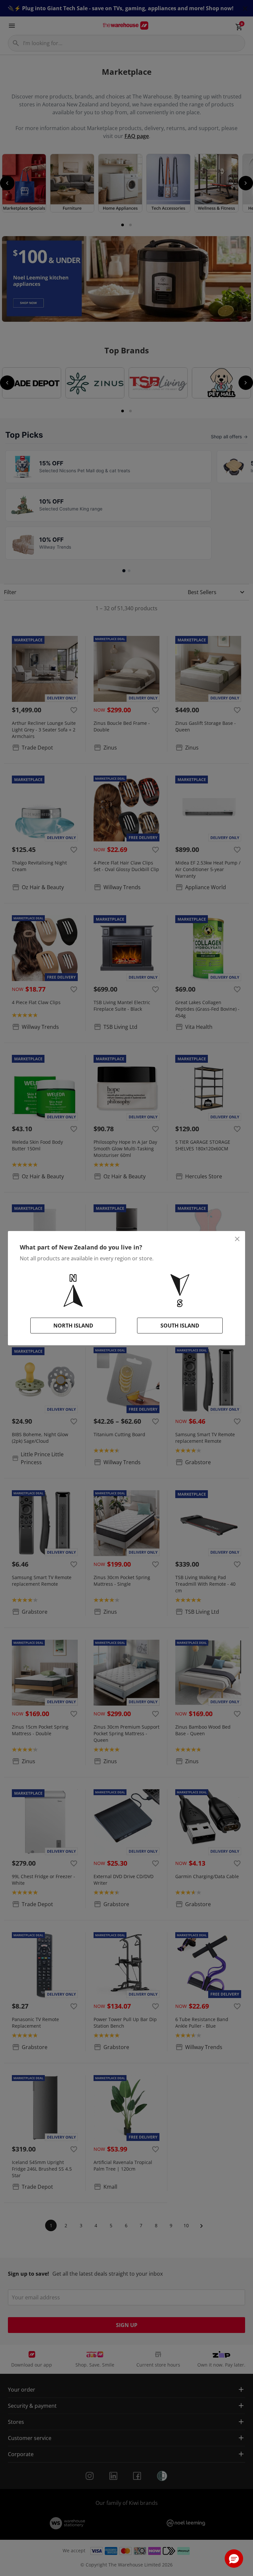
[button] (234, 2559)
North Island (73, 1326)
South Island (180, 1326)
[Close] (237, 1239)
